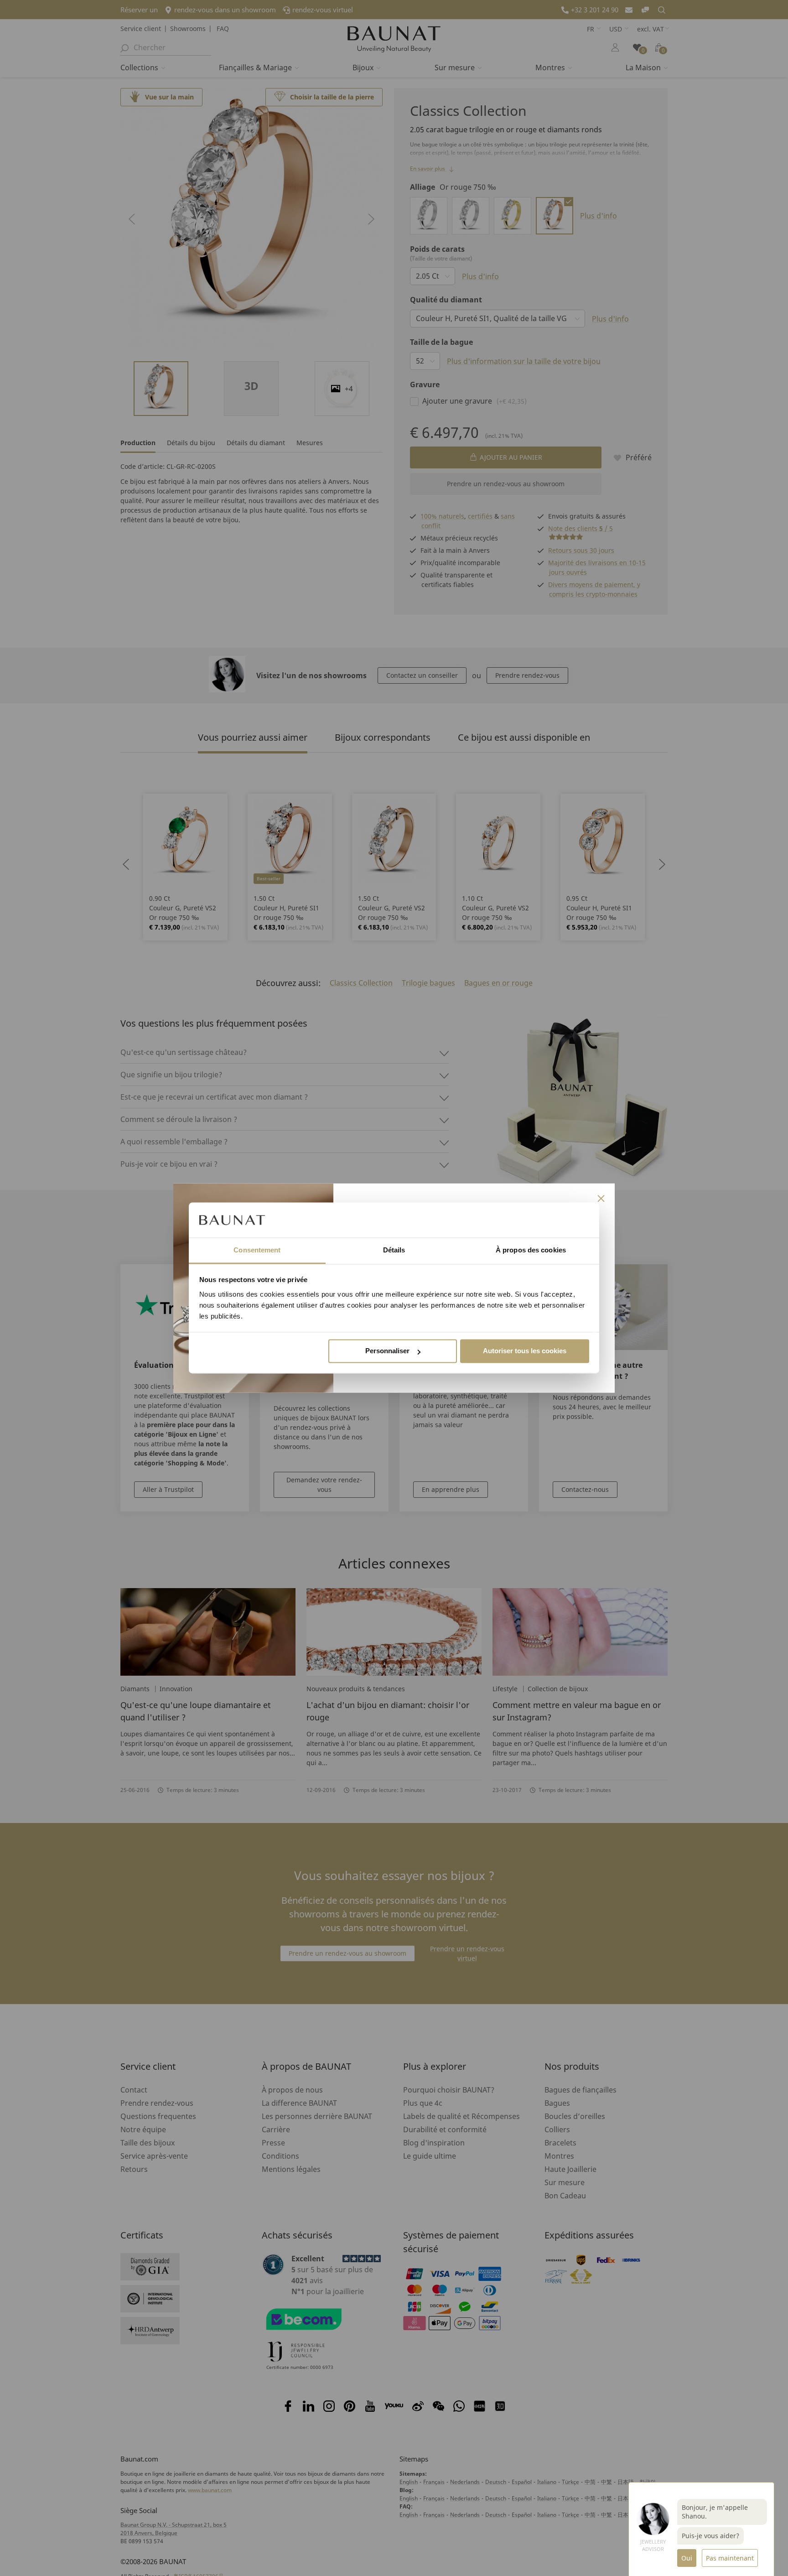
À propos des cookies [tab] (531, 1250)
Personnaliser (387, 1351)
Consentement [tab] (257, 1250)
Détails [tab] (394, 1250)
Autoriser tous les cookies (525, 1351)
